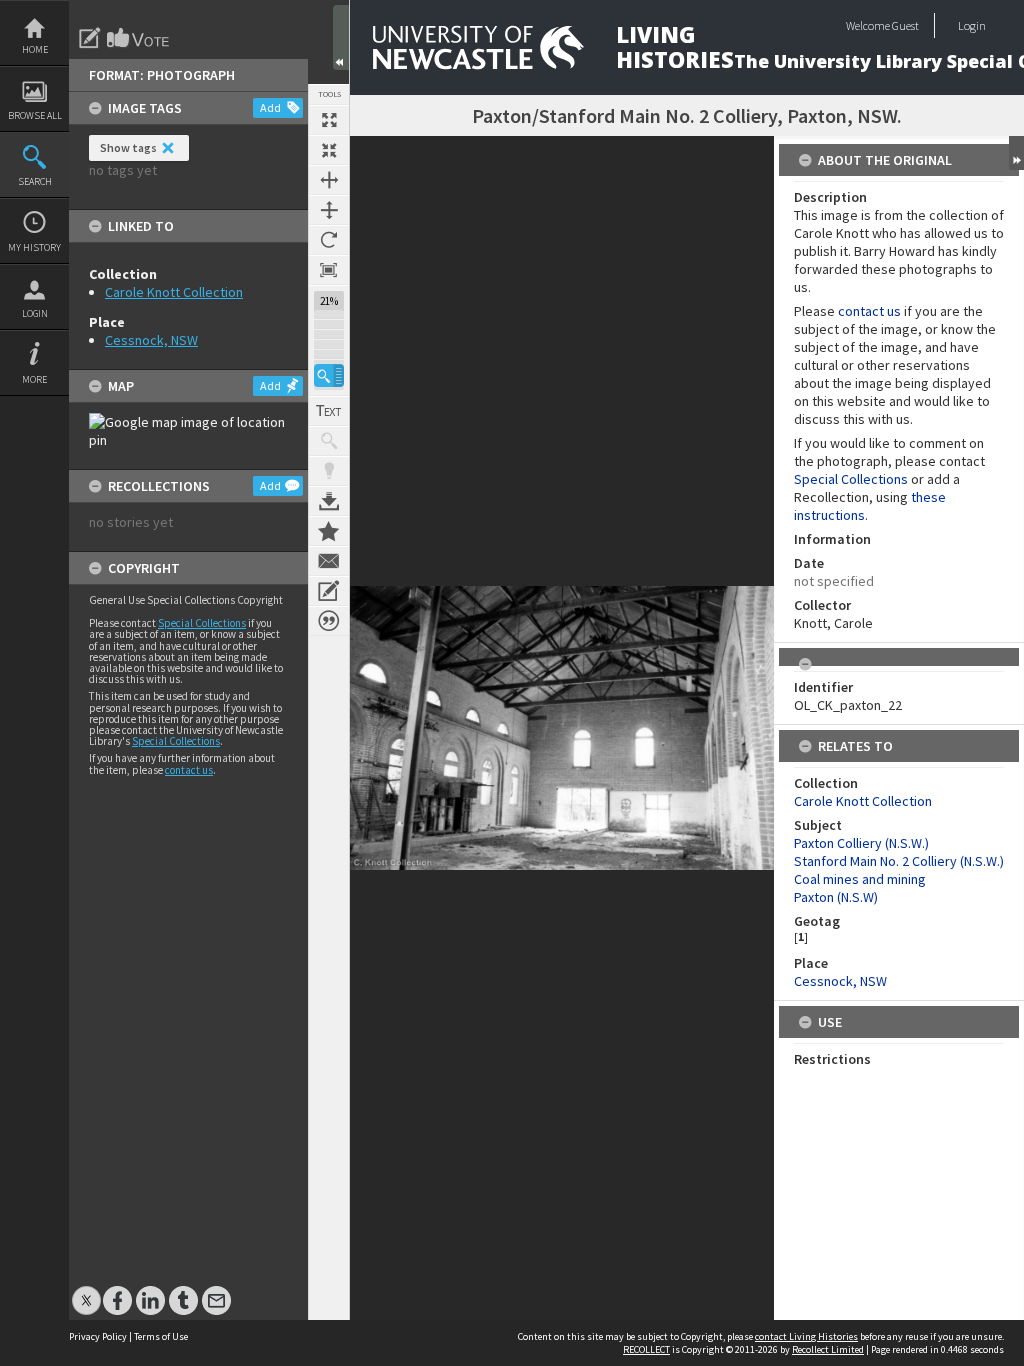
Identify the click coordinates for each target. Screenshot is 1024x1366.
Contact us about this (329, 561)
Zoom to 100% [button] (329, 270)
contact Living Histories (806, 1336)
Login (35, 313)
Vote (139, 38)
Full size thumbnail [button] (329, 120)
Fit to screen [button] (329, 150)
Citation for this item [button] (329, 621)
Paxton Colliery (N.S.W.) (861, 843)
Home (35, 49)
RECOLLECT (646, 1349)
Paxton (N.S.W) (836, 897)
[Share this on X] (86, 1290)
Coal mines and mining (860, 879)
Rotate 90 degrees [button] (329, 240)
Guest (905, 25)
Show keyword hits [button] (329, 441)
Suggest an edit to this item (90, 38)
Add (270, 107)
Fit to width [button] (329, 180)
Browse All (35, 115)
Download (329, 501)
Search (35, 181)
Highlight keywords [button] (329, 471)
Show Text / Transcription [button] (329, 411)
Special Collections (202, 623)
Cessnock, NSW (151, 340)
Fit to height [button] (329, 210)
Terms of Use (161, 1336)
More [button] (34, 379)
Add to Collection (329, 531)
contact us (189, 770)
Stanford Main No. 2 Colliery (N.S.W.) (899, 861)
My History (34, 247)
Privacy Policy (98, 1336)
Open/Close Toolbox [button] (341, 37)
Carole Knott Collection (174, 292)
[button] (329, 375)
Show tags (128, 147)
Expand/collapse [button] (1016, 153)
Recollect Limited (828, 1349)
